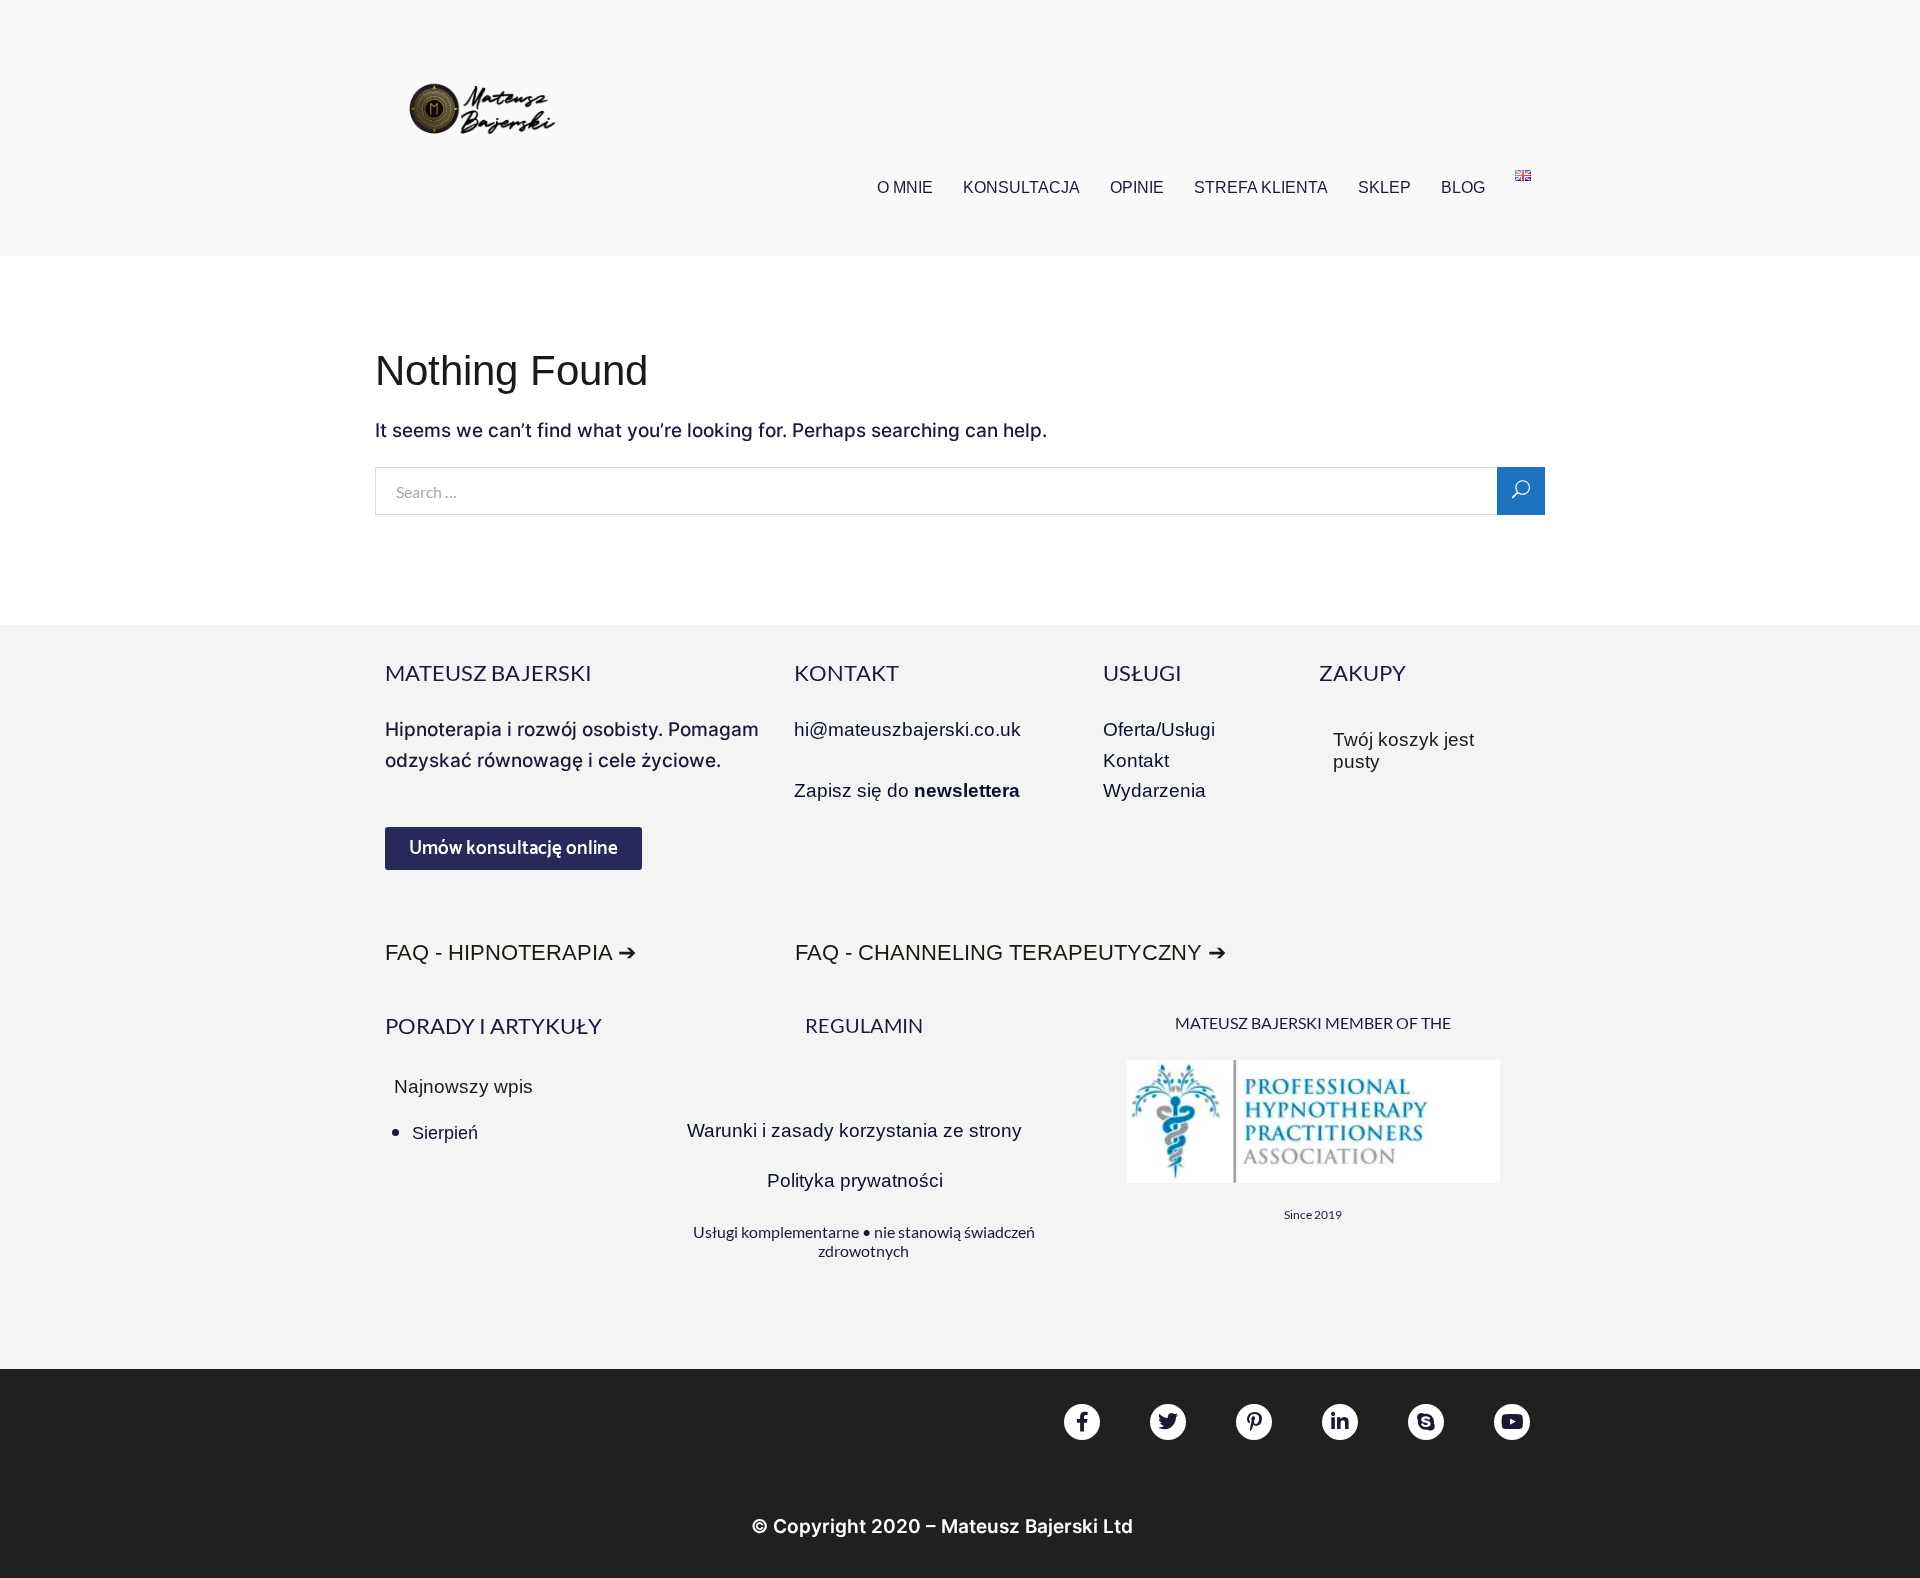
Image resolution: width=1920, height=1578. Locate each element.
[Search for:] (960, 493)
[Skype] (1426, 1422)
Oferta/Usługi (1159, 729)
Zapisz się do (907, 790)
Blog (1463, 187)
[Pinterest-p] (1254, 1422)
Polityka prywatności (855, 1180)
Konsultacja (1021, 187)
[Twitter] (1168, 1422)
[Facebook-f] (1082, 1422)
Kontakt (1136, 760)
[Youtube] (1512, 1422)
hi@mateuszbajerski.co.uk (907, 729)
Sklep (1384, 187)
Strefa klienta (1261, 187)
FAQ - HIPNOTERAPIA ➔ (510, 952)
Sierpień (445, 1133)
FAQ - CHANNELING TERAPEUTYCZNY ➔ (1010, 952)
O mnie (905, 187)
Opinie (1137, 187)
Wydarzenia (1154, 790)
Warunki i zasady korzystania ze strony (854, 1130)
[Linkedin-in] (1340, 1422)
